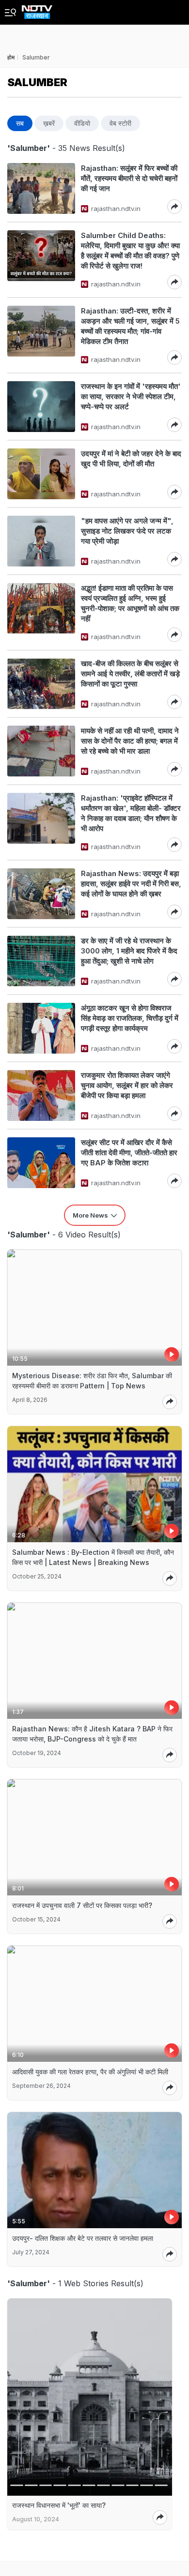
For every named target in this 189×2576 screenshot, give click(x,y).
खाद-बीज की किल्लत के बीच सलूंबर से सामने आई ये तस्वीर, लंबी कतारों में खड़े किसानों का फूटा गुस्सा (130, 674)
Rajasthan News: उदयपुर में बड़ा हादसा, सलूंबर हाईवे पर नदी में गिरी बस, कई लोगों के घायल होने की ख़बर (131, 884)
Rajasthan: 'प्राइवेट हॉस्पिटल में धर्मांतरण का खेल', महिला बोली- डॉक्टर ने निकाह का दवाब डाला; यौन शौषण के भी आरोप (131, 813)
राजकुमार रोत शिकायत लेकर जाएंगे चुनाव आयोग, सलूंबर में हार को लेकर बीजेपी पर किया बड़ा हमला (127, 1085)
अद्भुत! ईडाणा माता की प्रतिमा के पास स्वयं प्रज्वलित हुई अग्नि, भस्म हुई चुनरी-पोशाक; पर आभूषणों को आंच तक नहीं (130, 603)
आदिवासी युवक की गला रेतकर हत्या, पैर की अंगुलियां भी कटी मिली (90, 2072)
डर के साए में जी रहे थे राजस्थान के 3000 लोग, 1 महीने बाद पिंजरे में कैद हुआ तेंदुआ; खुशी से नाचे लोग (129, 951)
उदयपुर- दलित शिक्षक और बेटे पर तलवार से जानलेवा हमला (83, 2238)
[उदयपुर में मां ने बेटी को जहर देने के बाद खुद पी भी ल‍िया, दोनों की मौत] (41, 474)
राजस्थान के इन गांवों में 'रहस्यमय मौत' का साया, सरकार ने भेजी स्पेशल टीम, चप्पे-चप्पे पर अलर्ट (131, 396)
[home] (37, 9)
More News (90, 1215)
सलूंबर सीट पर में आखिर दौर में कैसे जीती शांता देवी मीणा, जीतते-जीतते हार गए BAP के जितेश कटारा (129, 1153)
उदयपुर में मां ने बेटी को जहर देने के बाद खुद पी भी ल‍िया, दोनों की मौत (131, 459)
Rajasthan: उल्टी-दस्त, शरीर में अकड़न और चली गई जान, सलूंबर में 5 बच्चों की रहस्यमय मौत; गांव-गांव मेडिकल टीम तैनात (130, 326)
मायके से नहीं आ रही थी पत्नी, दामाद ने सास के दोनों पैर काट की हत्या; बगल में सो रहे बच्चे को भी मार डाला (130, 741)
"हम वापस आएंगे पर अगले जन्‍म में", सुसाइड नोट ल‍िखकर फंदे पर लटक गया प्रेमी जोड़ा (127, 531)
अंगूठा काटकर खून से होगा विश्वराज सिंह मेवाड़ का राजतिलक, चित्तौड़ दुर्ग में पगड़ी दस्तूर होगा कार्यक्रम (130, 1018)
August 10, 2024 (36, 2519)
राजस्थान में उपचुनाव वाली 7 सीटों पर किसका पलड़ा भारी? (82, 1905)
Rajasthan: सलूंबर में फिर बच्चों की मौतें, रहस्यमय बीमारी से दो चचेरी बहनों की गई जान (129, 178)
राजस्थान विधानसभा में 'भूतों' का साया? (59, 2505)
